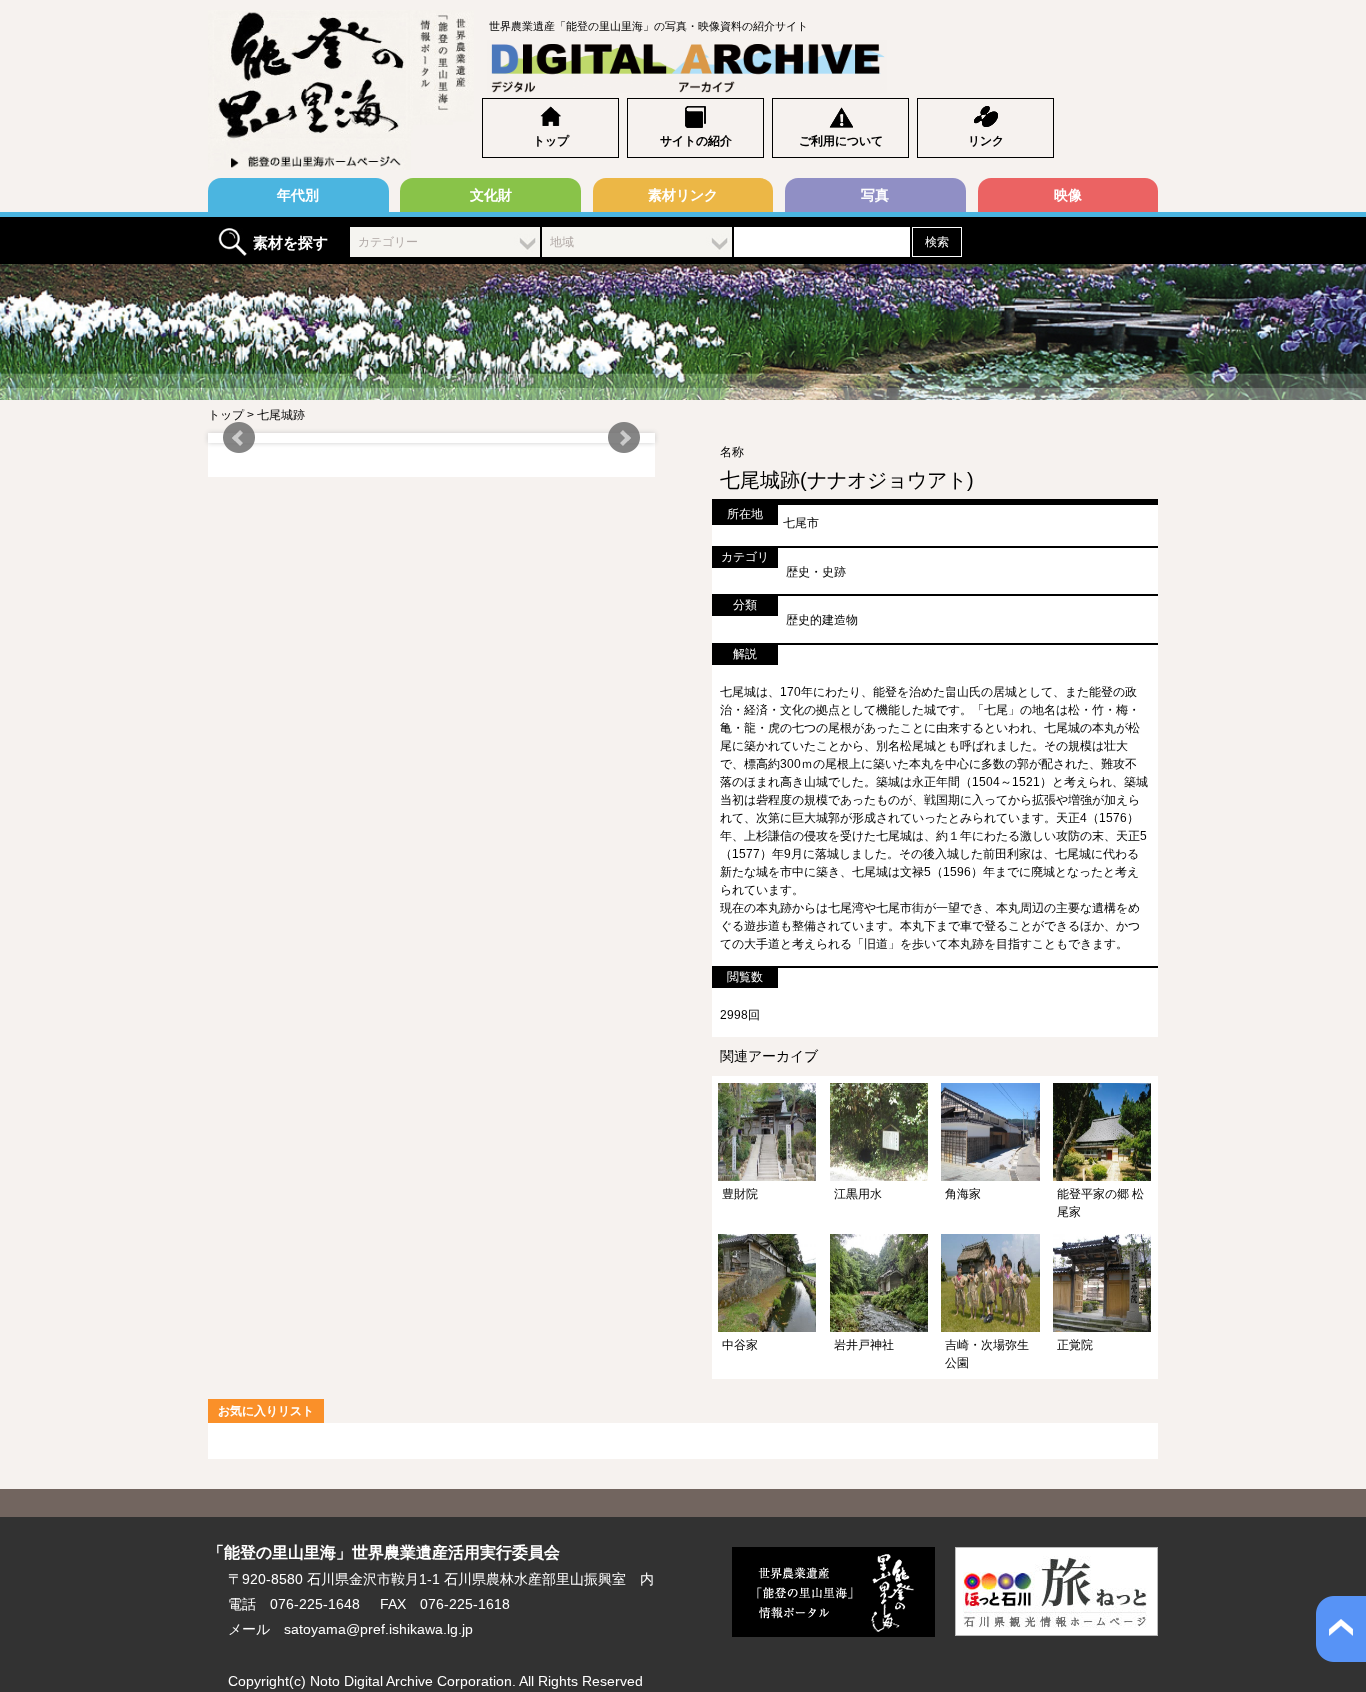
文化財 (491, 195)
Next (624, 438)
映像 (1068, 195)
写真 (875, 195)
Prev (239, 438)
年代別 (298, 195)
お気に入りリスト (266, 1411)
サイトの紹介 (696, 141)
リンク (986, 141)
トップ (551, 141)
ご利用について (841, 141)
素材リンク (683, 195)
